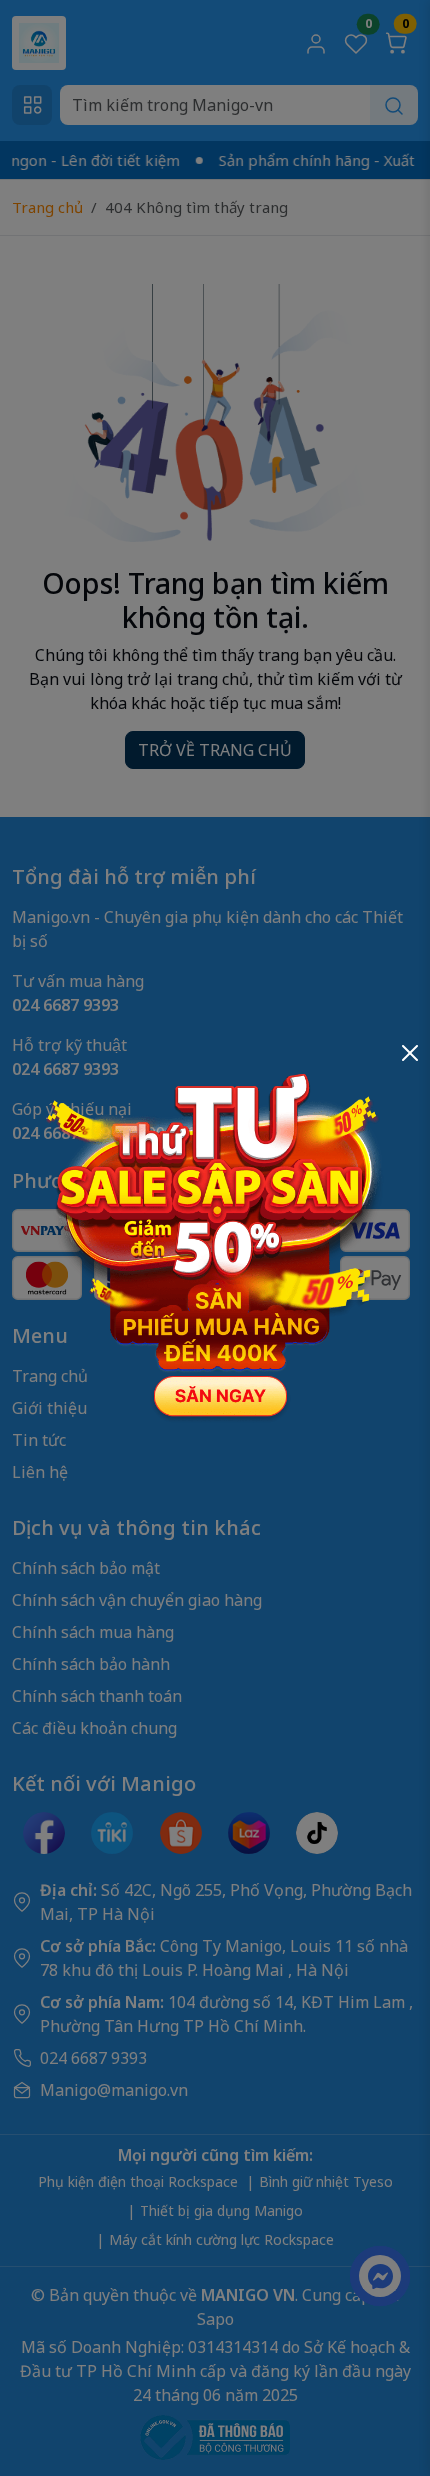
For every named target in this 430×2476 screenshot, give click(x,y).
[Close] (410, 1053)
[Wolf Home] (215, 1236)
